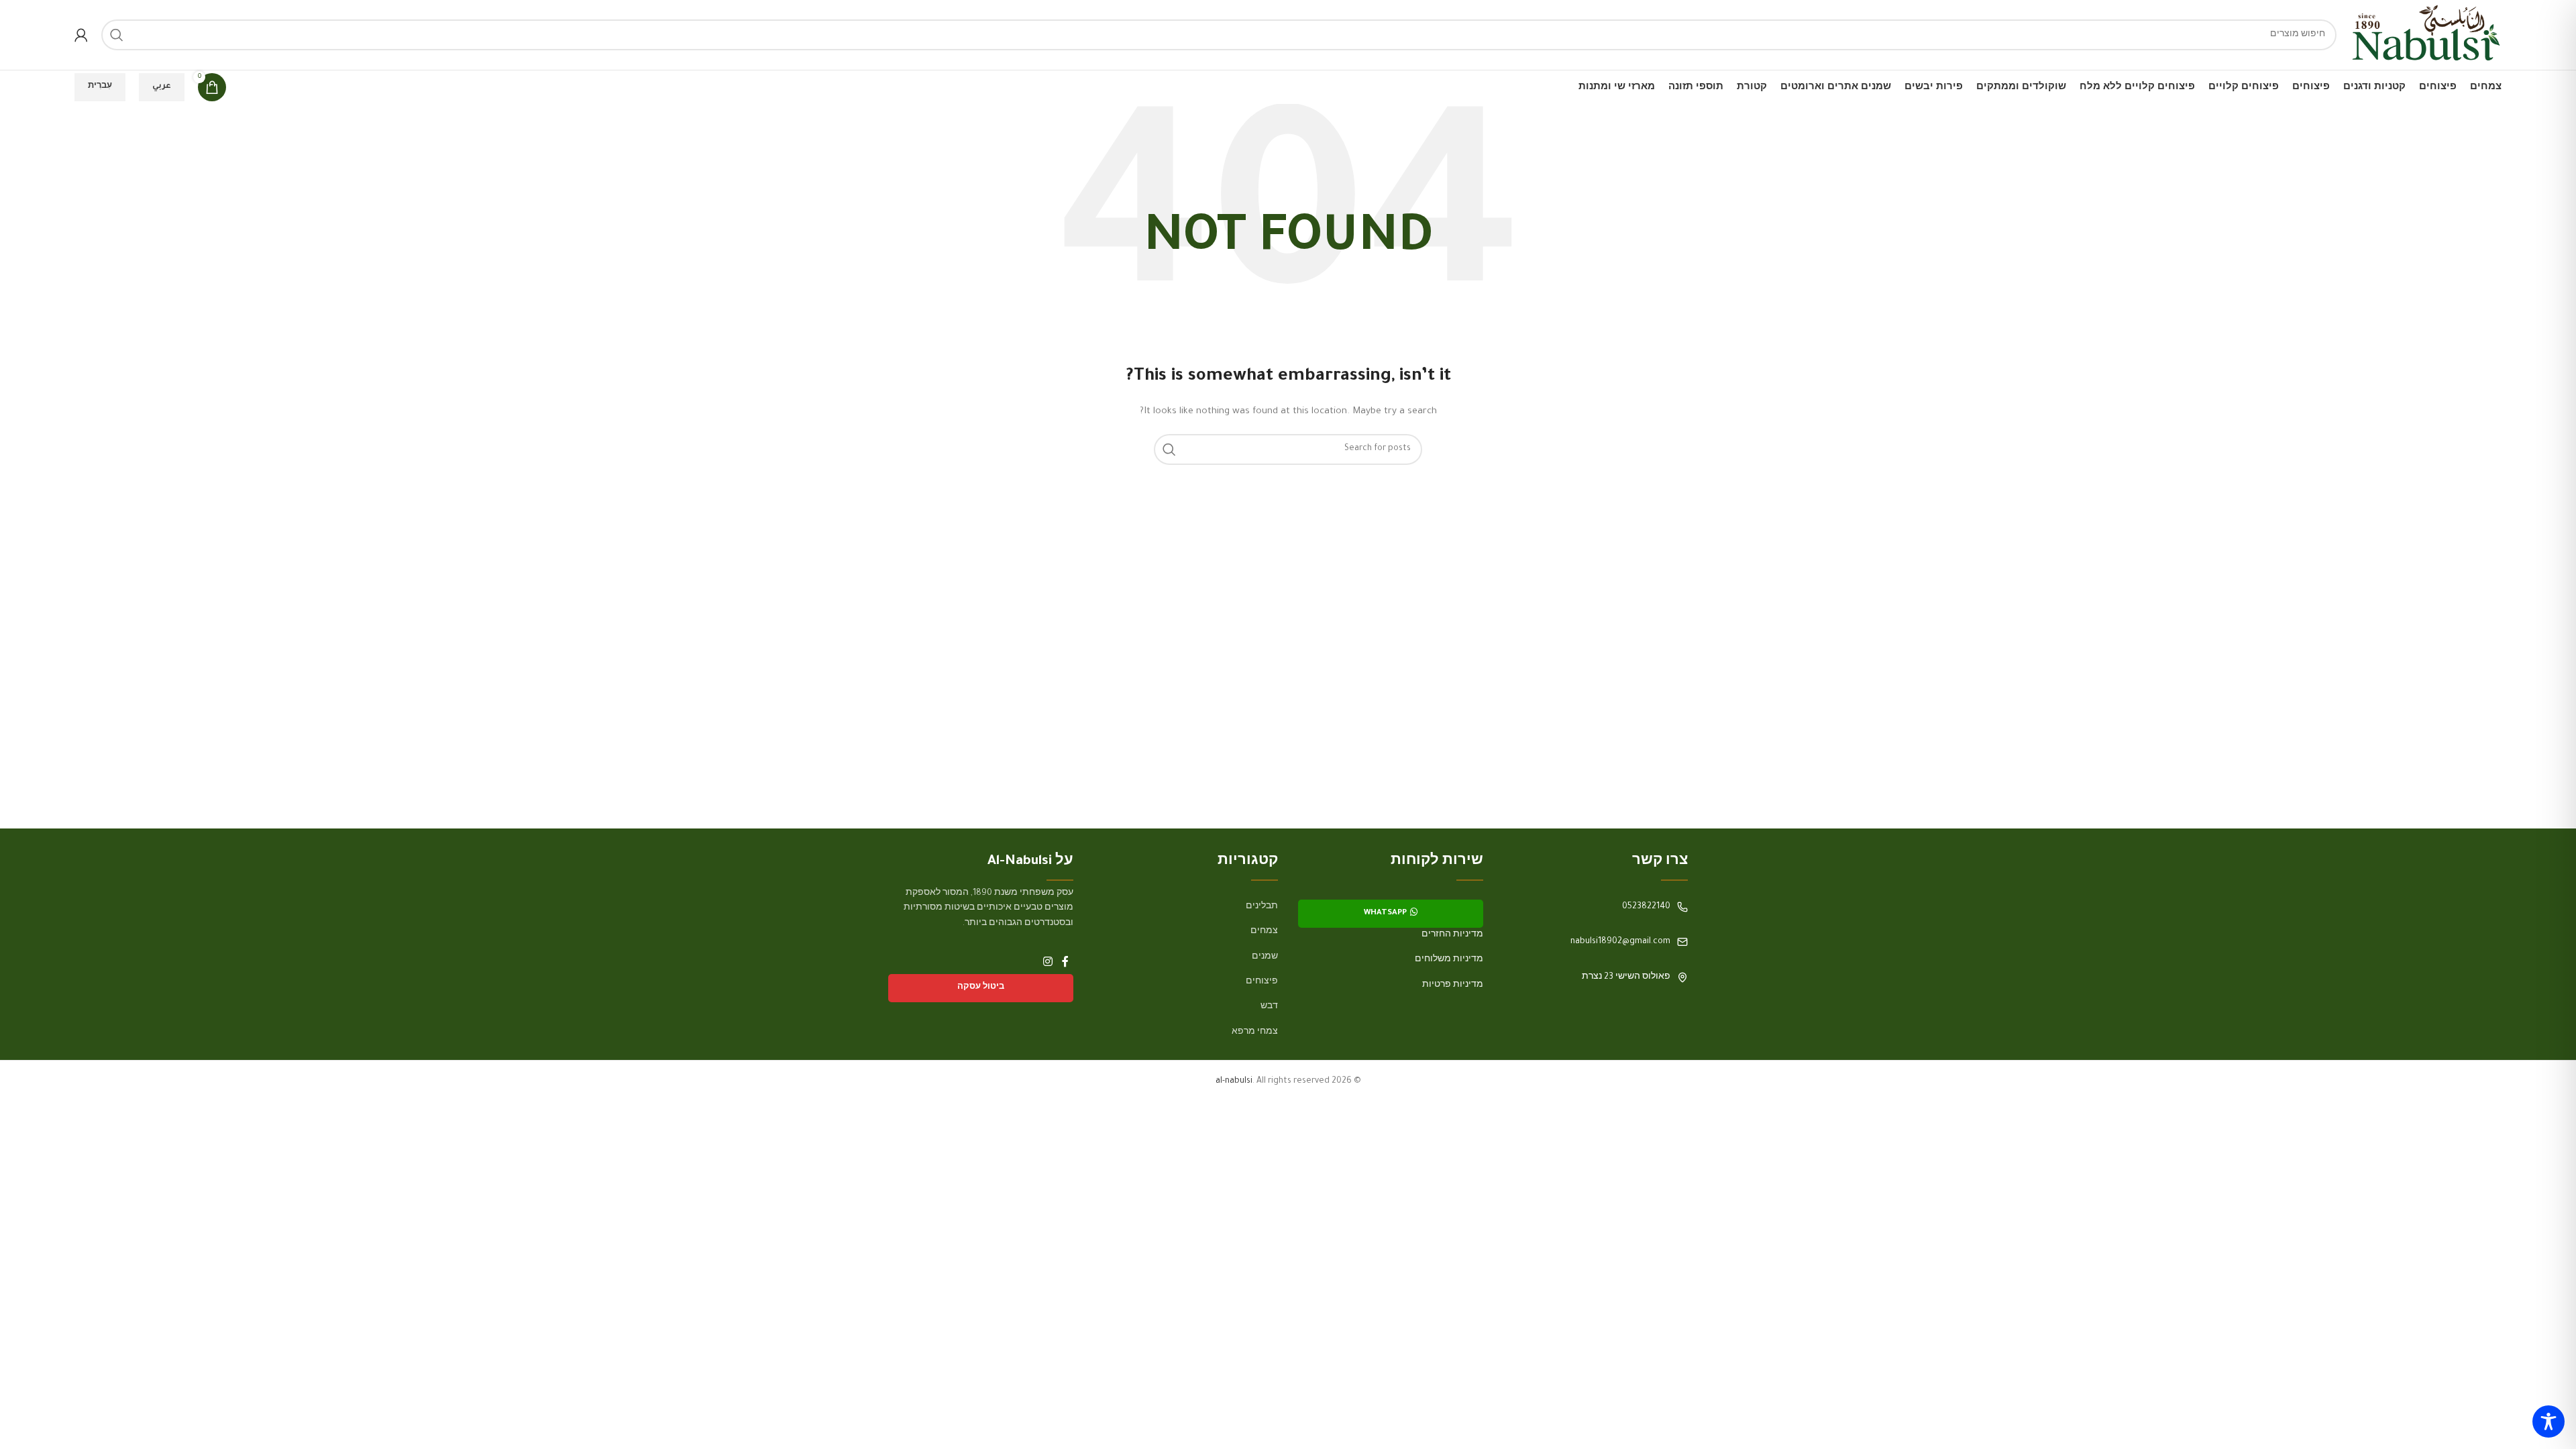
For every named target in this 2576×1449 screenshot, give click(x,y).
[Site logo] (2426, 36)
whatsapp (1385, 913)
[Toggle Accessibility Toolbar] (2548, 1421)
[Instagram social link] (1048, 963)
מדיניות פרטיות (1453, 985)
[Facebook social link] (1065, 963)
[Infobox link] (1596, 907)
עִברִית (100, 87)
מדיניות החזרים (1452, 935)
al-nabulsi (1234, 1081)
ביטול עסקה (981, 988)
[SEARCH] (117, 35)
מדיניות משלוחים (1449, 960)
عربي (162, 87)
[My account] (81, 35)
